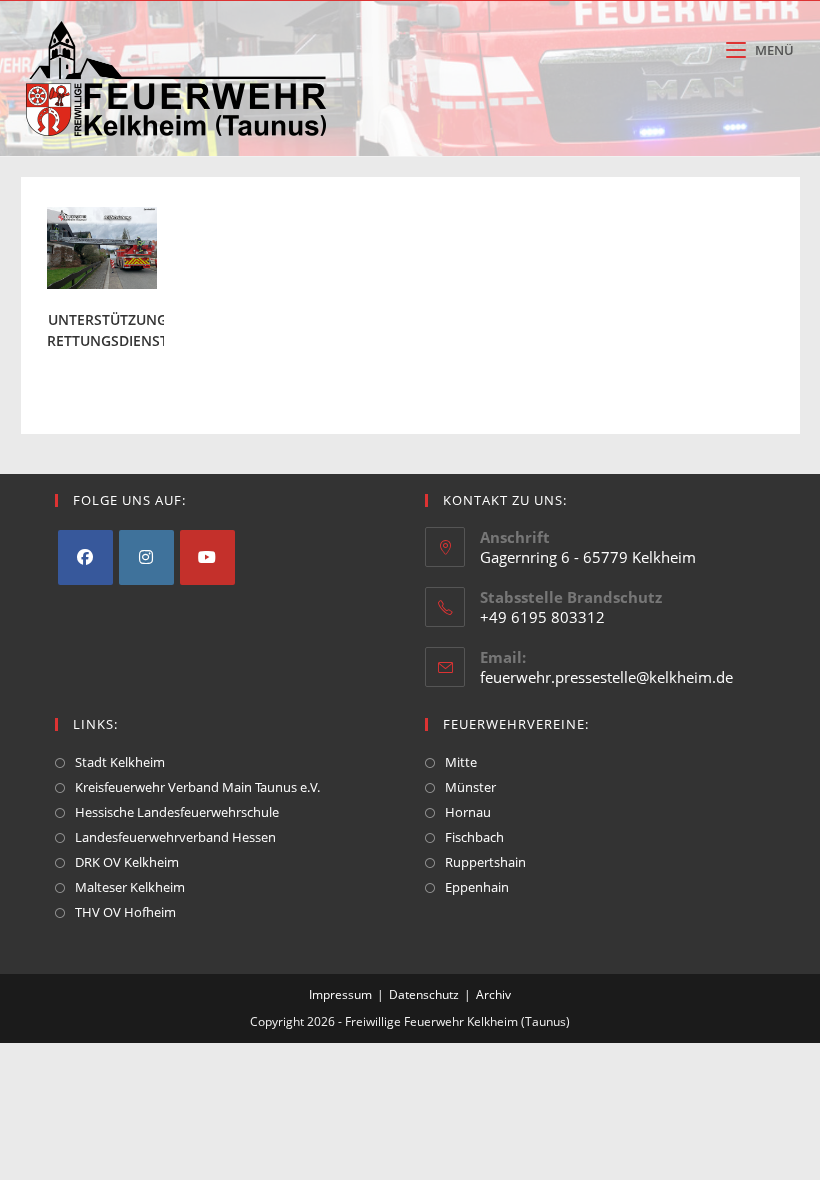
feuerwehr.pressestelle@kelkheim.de (606, 677)
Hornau (468, 812)
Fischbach (474, 837)
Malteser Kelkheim (130, 887)
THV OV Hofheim (125, 912)
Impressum (340, 994)
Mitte (461, 762)
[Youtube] (207, 557)
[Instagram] (146, 557)
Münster (470, 787)
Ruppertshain (485, 862)
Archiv (493, 994)
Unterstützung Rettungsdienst (107, 330)
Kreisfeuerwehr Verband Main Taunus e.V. (197, 787)
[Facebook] (85, 557)
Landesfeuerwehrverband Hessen (175, 837)
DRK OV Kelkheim (127, 862)
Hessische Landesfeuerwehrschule (177, 812)
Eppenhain (477, 887)
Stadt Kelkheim (120, 762)
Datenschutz (424, 994)
